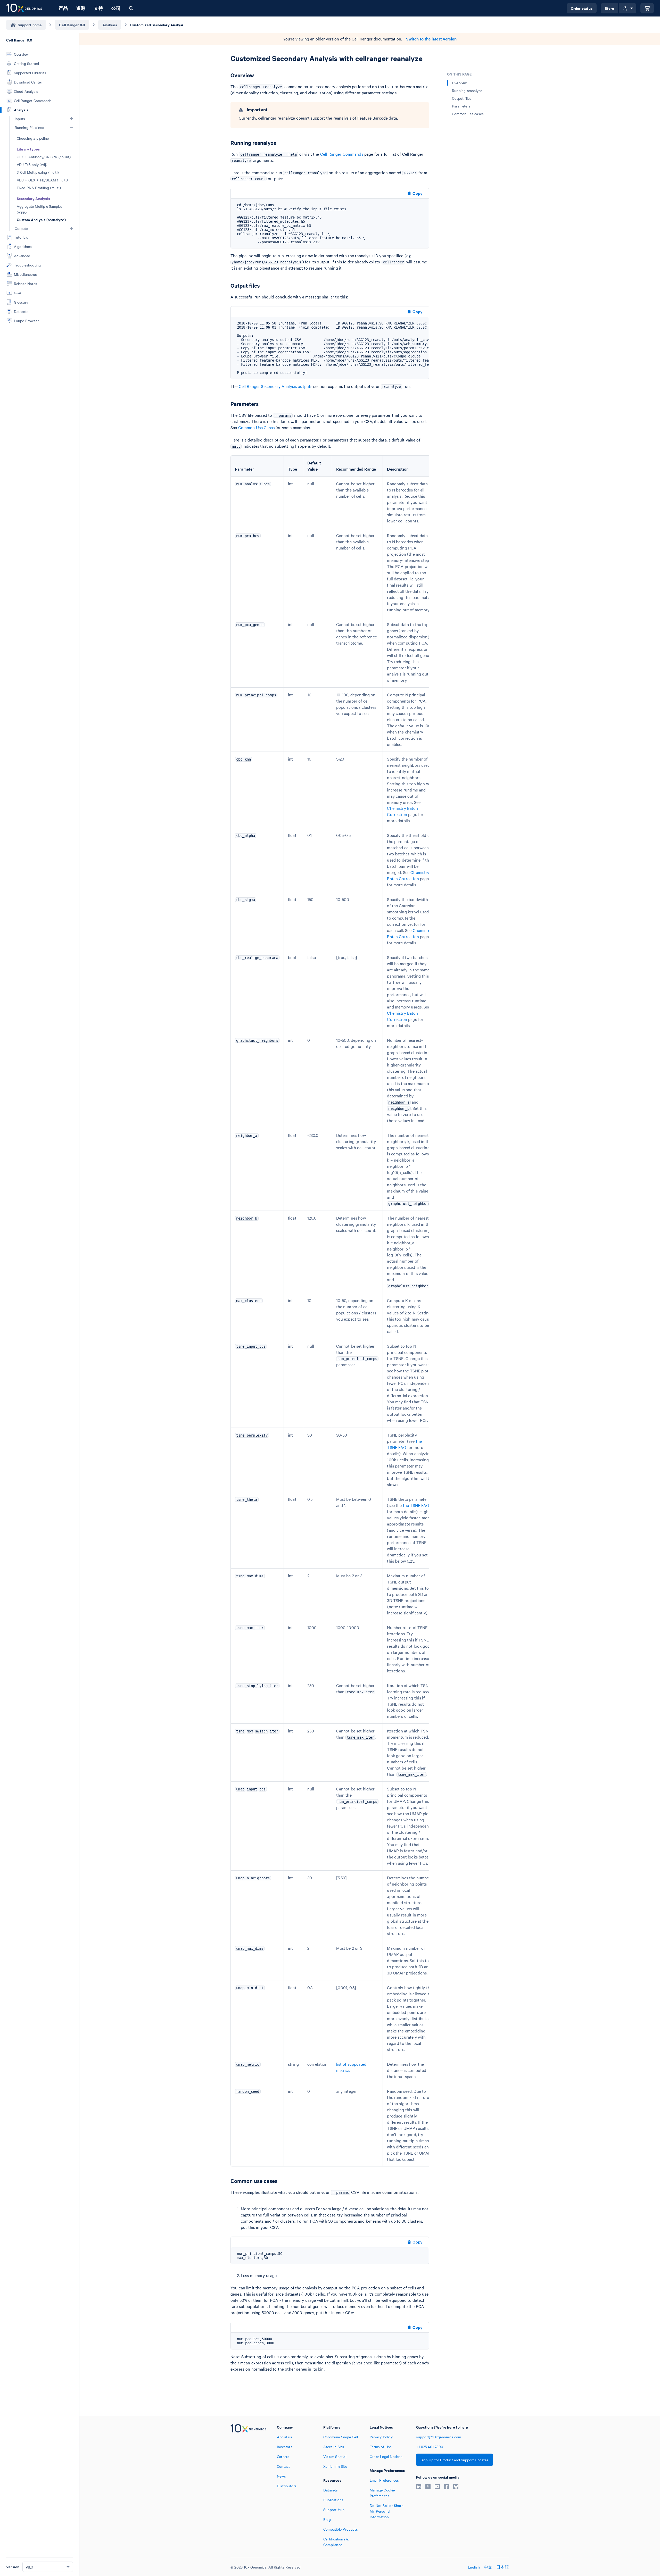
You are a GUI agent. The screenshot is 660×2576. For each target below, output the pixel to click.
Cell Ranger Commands (342, 154)
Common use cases (468, 114)
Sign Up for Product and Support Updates (455, 2460)
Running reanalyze (467, 90)
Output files (462, 98)
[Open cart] (647, 8)
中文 (488, 2567)
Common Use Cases (256, 427)
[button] (71, 119)
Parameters (461, 106)
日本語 (503, 2567)
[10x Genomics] (248, 2486)
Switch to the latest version (431, 39)
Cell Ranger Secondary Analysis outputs (276, 386)
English (474, 2567)
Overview (459, 83)
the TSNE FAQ (416, 1505)
